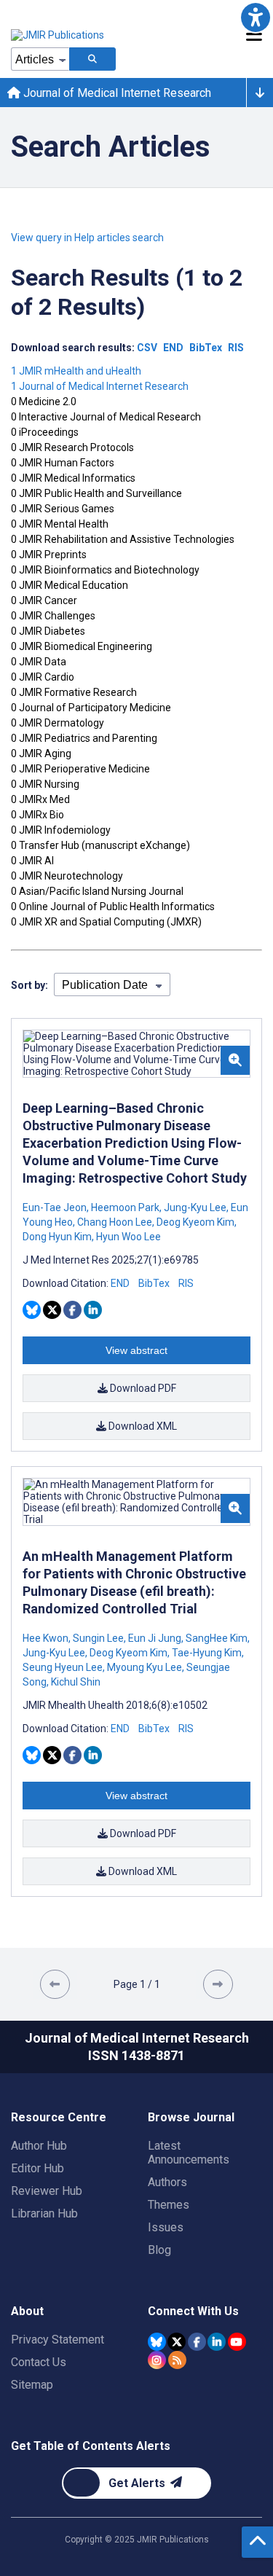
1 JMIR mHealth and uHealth (76, 371)
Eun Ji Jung (155, 1638)
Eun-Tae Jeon (56, 1207)
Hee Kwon (47, 1638)
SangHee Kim (217, 1638)
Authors (167, 2182)
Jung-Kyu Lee (195, 1207)
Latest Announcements (189, 2153)
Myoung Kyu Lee (145, 1667)
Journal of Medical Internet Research (116, 93)
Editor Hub (37, 2168)
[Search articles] (92, 59)
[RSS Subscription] (177, 2360)
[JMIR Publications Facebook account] (197, 2342)
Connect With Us (193, 2311)
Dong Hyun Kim (58, 1237)
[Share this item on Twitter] (52, 1310)
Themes (169, 2205)
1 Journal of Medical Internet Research (100, 386)
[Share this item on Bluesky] (32, 1310)
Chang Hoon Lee (115, 1222)
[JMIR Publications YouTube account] (237, 2342)
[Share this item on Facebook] (72, 1310)
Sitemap (32, 2385)
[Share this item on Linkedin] (93, 1310)
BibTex (154, 1283)
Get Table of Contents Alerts (91, 2446)
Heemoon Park (125, 1207)
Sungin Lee (98, 1638)
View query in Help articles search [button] (87, 238)
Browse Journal (191, 2117)
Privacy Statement (58, 2340)
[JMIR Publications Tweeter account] (177, 2342)
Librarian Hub (44, 2213)
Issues (166, 2227)
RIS (186, 1283)
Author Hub (39, 2146)
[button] (256, 17)
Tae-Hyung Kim (207, 1653)
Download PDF (142, 1388)
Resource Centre (59, 2117)
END (120, 1283)
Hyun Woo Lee (127, 1237)
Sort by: (29, 985)
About (27, 2311)
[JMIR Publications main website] (58, 35)
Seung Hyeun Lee (64, 1667)
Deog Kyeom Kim (195, 1222)
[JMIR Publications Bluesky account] (157, 2342)
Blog (159, 2250)
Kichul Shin (75, 1682)
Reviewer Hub (47, 2191)
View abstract (136, 1350)
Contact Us (39, 2362)
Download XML (142, 1426)
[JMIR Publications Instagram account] (157, 2360)
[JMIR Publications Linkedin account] (217, 2342)
